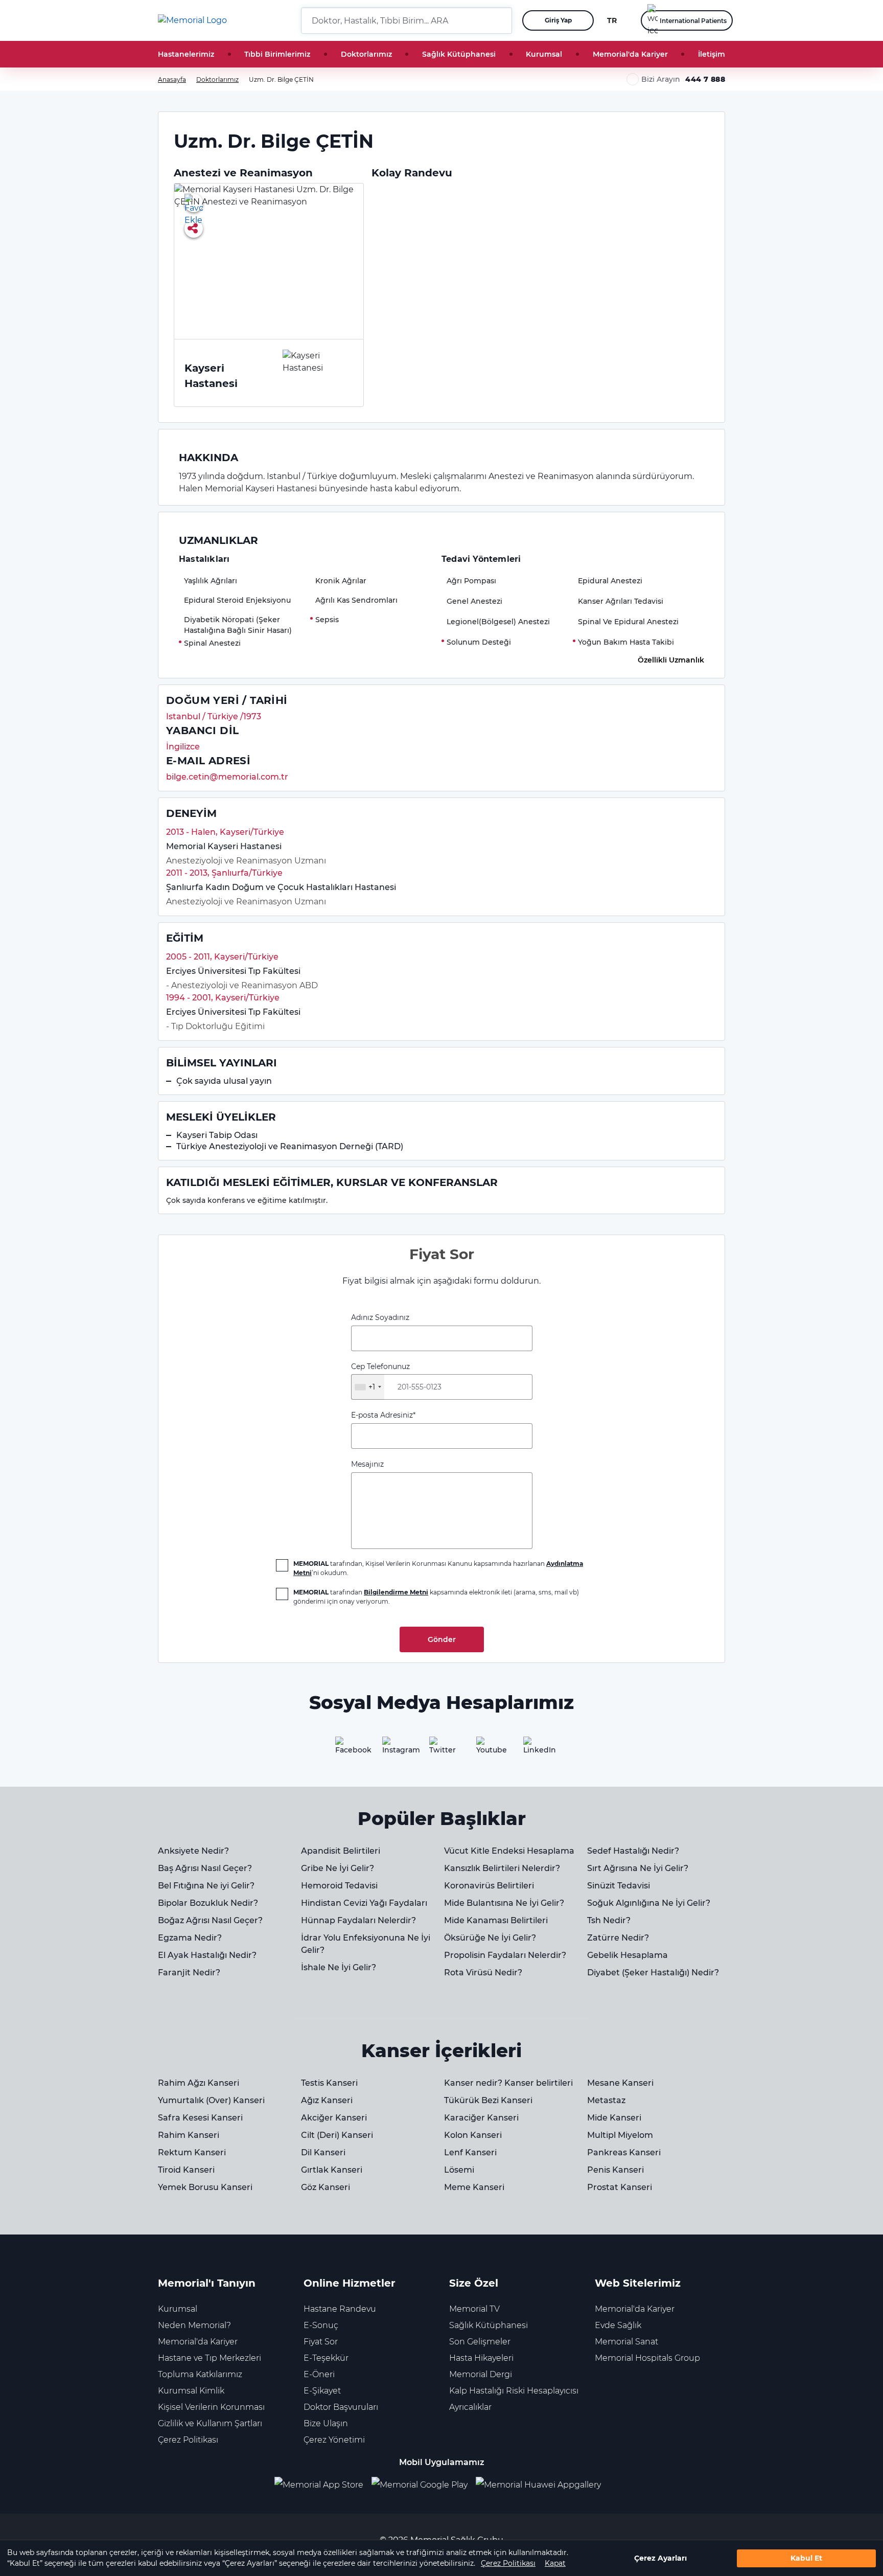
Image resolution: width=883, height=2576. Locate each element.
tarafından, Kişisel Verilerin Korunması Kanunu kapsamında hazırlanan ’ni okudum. (438, 1568)
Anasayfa (172, 79)
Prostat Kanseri (620, 2187)
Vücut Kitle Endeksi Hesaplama (509, 1851)
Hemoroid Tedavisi (339, 1886)
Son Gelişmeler (480, 2342)
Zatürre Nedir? (618, 1938)
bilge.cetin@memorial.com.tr (227, 777)
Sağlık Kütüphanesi (459, 54)
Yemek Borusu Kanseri (205, 2187)
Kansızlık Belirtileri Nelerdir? (502, 1868)
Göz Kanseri (326, 2187)
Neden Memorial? (194, 2325)
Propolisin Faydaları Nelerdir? (505, 1955)
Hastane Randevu (340, 2309)
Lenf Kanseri (470, 2152)
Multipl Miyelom (620, 2135)
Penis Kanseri (615, 2170)
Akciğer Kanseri (334, 2118)
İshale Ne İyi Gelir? (339, 1967)
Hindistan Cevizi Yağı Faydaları (364, 1903)
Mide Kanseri (614, 2118)
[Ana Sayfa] (192, 20)
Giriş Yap (558, 20)
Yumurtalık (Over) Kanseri (211, 2100)
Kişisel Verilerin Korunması (211, 2407)
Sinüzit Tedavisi (619, 1886)
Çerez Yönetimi (334, 2440)
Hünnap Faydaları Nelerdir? (358, 1920)
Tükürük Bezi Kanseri (488, 2100)
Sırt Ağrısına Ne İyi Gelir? (638, 1868)
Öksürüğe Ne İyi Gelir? (490, 1938)
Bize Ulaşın (326, 2423)
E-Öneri (319, 2374)
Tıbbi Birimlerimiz (277, 54)
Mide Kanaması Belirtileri (496, 1920)
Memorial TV (474, 2309)
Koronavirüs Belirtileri (489, 1886)
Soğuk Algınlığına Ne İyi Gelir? (649, 1903)
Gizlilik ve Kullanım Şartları (210, 2423)
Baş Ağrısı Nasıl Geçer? (205, 1868)
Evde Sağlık (618, 2325)
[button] (500, 20)
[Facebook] (347, 1749)
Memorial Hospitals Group (647, 2358)
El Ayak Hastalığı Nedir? (207, 1955)
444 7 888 (705, 79)
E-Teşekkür (326, 2358)
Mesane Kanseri (620, 2083)
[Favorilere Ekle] (194, 203)
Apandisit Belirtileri (341, 1851)
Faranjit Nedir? (189, 1973)
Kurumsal (544, 54)
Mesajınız (367, 1464)
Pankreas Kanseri (624, 2152)
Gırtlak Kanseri (332, 2170)
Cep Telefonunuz (380, 1377)
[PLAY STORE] (420, 2485)
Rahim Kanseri (189, 2135)
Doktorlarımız (366, 54)
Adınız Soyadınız (380, 1317)
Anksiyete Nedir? (193, 1851)
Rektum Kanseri (192, 2152)
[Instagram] (394, 1749)
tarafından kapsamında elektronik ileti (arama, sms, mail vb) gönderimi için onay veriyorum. (436, 1597)
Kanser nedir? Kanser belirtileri (508, 2083)
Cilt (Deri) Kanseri (337, 2135)
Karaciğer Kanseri (481, 2118)
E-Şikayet (322, 2391)
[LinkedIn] (536, 1749)
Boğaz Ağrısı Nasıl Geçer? (210, 1920)
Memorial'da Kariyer (630, 54)
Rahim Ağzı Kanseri (199, 2083)
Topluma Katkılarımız (200, 2374)
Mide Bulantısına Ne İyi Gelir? (504, 1903)
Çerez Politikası (508, 2563)
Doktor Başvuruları (341, 2407)
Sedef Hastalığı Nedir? (633, 1851)
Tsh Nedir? (609, 1920)
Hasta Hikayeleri (481, 2358)
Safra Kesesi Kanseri (200, 2118)
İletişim (712, 54)
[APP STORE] (323, 2485)
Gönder (442, 1639)
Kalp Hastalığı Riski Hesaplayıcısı (514, 2391)
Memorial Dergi (481, 2374)
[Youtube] (489, 1749)
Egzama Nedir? (190, 1938)
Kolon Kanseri (473, 2135)
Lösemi (459, 2170)
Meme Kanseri (474, 2187)
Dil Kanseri (323, 2152)
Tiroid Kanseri (186, 2170)
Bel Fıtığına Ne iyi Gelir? (206, 1886)
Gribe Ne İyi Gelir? (338, 1868)
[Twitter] (441, 1749)
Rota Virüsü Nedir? (483, 1973)
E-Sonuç (321, 2325)
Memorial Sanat (626, 2342)
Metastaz (606, 2100)
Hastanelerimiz (186, 54)
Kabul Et (806, 2558)
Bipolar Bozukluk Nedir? (208, 1903)
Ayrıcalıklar (470, 2407)
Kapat (555, 2563)
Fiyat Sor (321, 2342)
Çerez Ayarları (660, 2558)
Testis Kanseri (329, 2083)
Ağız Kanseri (327, 2100)
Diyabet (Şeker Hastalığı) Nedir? (653, 1973)
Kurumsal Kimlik (191, 2391)
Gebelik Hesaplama (628, 1955)
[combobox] (368, 1387)
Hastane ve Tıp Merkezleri (210, 2358)
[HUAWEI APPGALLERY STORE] (542, 2485)
